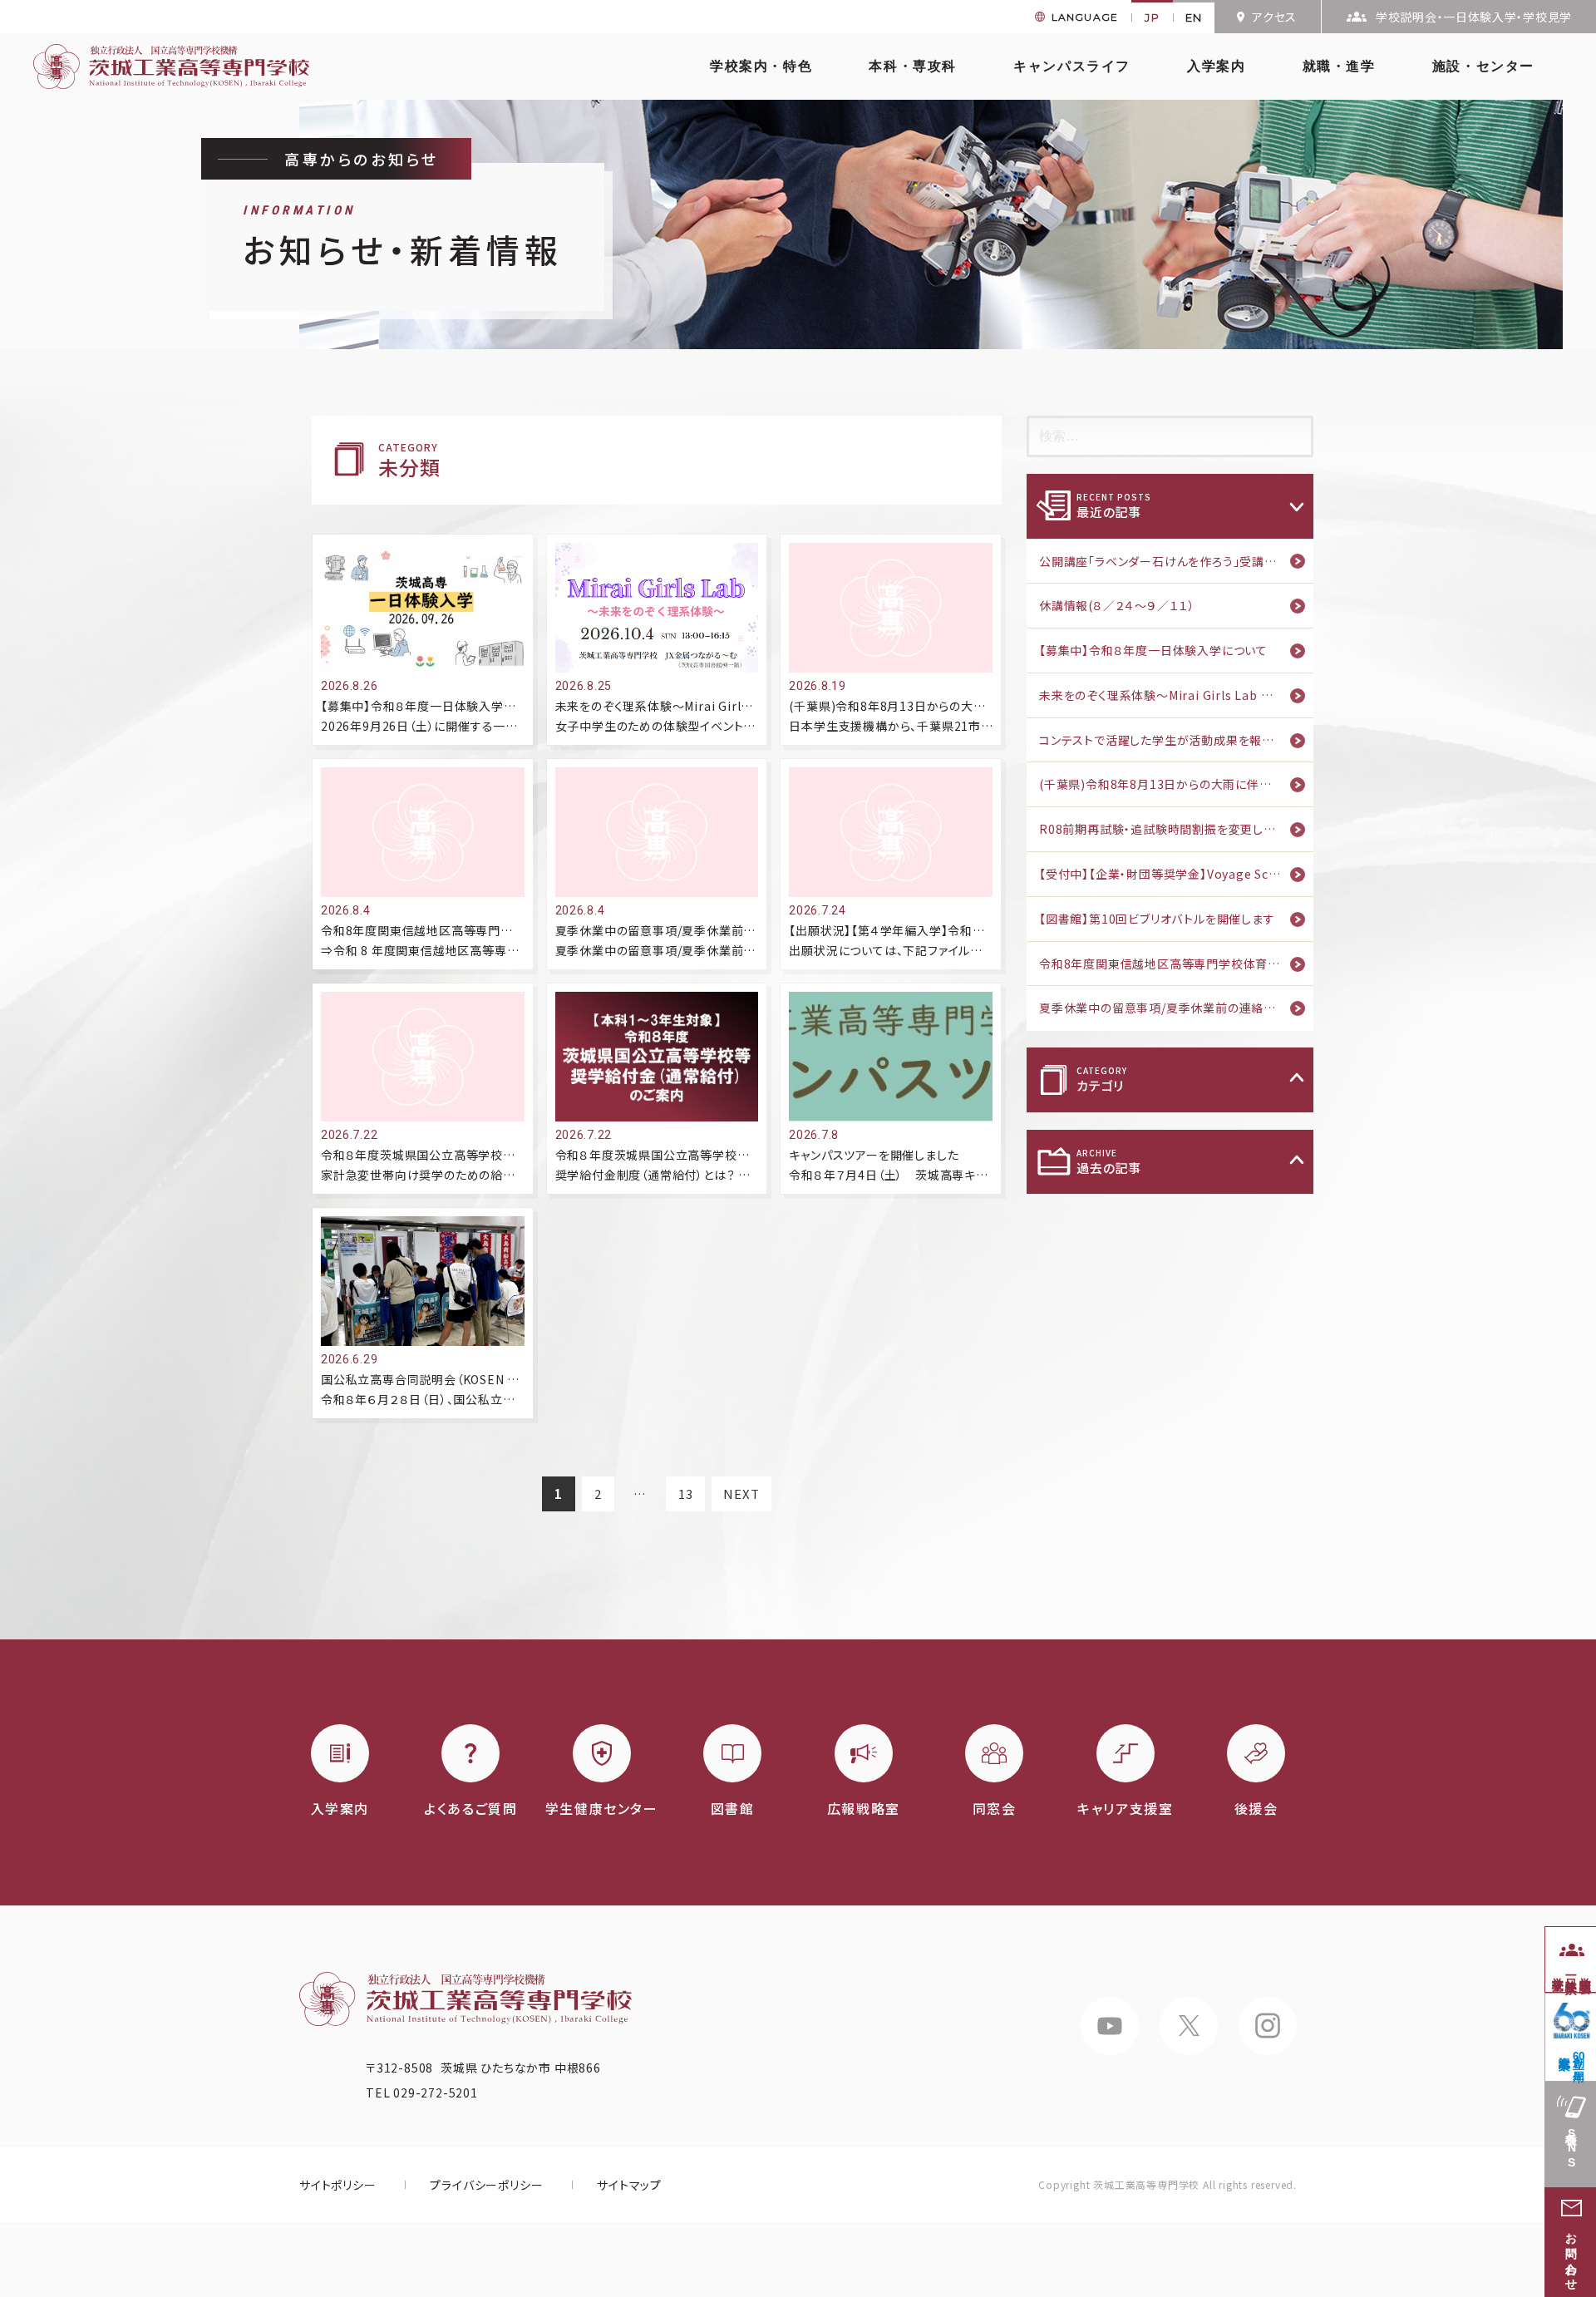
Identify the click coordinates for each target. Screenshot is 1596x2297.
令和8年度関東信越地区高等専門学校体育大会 (1166, 964)
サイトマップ (629, 2185)
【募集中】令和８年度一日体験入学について (1153, 650)
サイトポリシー (338, 2185)
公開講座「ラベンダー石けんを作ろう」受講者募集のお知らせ (1176, 561)
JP (1152, 17)
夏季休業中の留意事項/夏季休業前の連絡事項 (1164, 1008)
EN (1194, 17)
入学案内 (1216, 66)
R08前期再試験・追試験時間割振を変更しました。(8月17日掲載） (1176, 829)
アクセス (1274, 17)
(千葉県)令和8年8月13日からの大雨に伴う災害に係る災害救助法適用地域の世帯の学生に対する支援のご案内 (1176, 784)
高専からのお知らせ (361, 159)
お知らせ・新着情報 (403, 238)
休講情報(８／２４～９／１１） (1117, 605)
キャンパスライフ (1072, 66)
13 (685, 1498)
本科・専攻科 (913, 66)
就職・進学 (1339, 66)
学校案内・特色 (761, 66)
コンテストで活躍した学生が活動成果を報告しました (1176, 740)
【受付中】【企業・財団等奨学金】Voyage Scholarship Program (1176, 874)
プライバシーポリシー (486, 2185)
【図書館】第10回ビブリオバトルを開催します (1157, 919)
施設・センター (1483, 66)
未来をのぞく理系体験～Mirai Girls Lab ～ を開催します (1176, 695)
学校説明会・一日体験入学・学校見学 (1474, 17)
